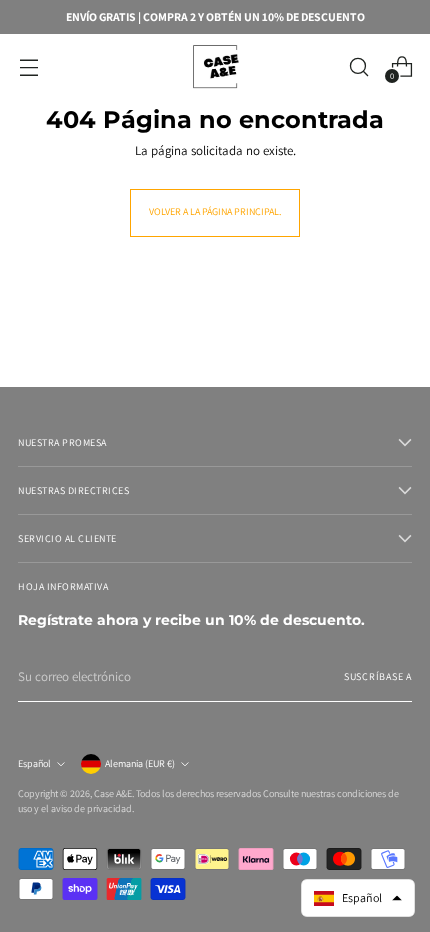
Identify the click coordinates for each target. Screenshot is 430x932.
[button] (358, 898)
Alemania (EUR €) (140, 763)
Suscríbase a (378, 676)
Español (34, 763)
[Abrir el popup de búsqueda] (358, 66)
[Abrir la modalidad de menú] (28, 66)
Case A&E (113, 793)
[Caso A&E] (215, 66)
